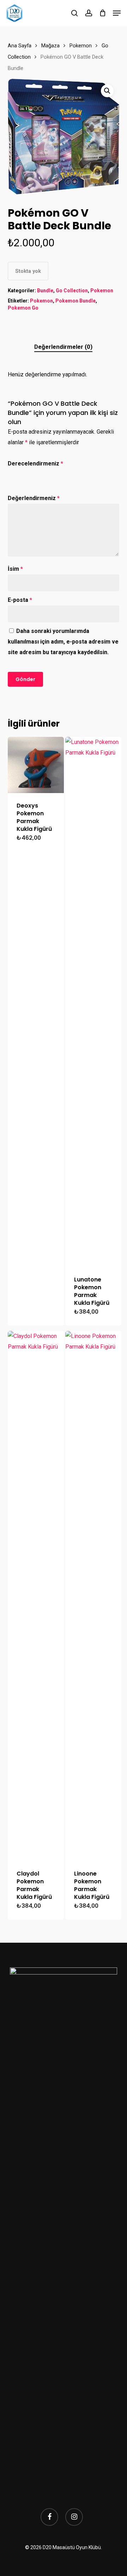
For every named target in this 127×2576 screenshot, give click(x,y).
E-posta (20, 600)
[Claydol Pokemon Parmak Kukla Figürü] (36, 1596)
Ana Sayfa (20, 46)
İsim (15, 569)
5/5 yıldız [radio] (55, 473)
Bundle (45, 291)
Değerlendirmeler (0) (63, 347)
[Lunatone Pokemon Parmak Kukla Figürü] (93, 1002)
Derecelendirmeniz (35, 463)
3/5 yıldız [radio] (34, 473)
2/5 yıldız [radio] (23, 473)
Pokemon (81, 46)
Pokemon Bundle (75, 301)
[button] (117, 13)
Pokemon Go (23, 308)
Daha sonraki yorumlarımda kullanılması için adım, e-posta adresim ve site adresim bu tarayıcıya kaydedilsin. (63, 642)
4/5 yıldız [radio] (44, 473)
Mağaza (50, 46)
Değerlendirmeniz (34, 498)
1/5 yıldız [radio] (12, 473)
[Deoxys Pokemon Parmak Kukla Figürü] (36, 765)
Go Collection (72, 291)
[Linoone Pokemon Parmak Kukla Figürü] (93, 1596)
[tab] (64, 347)
